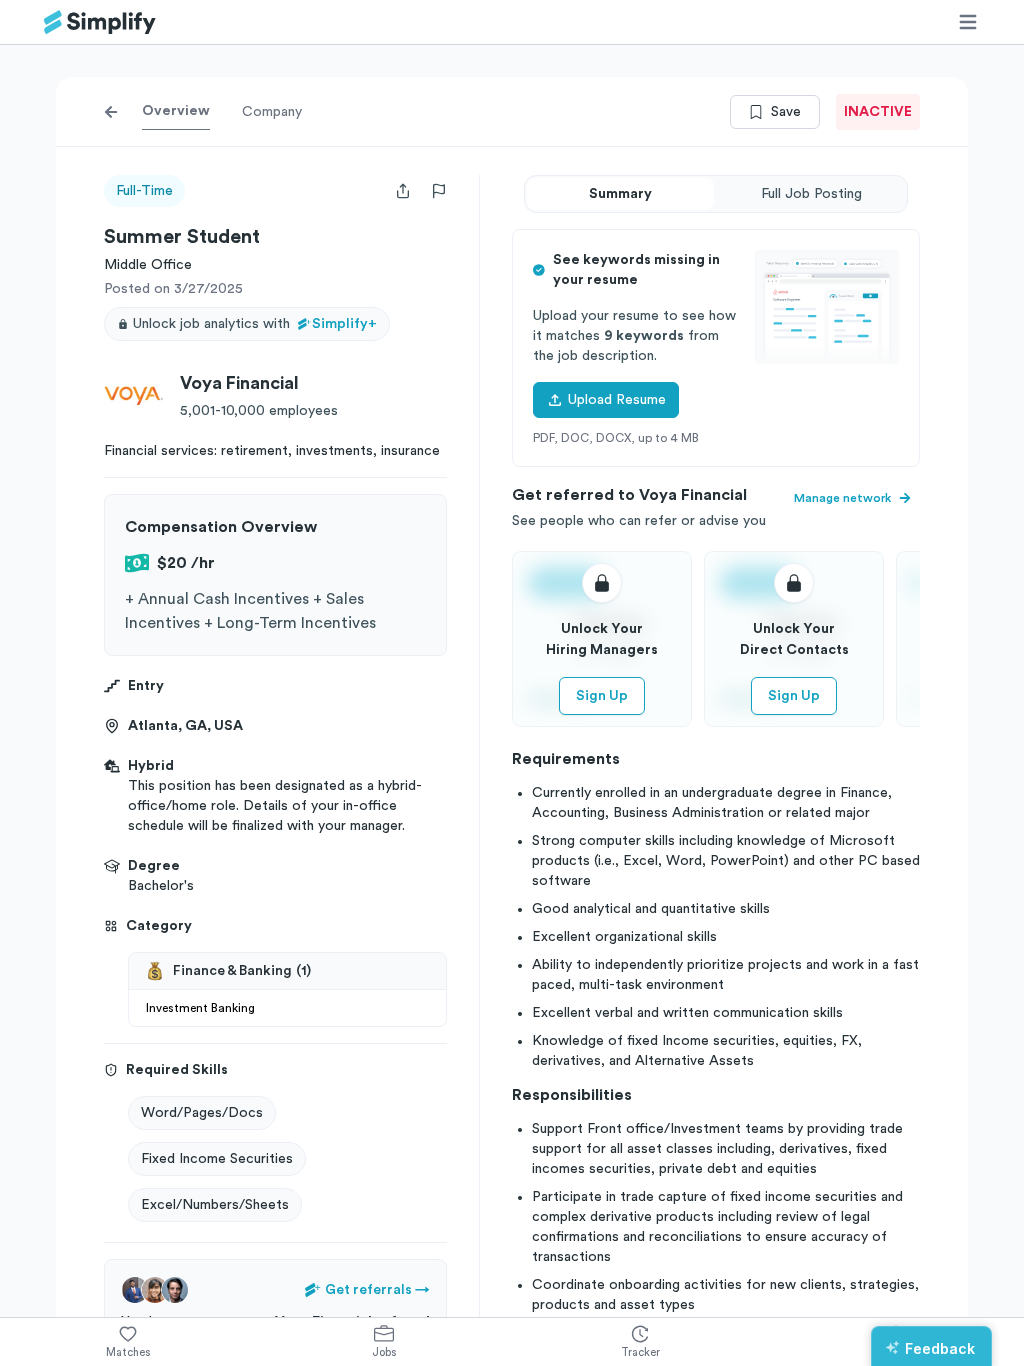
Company (272, 112)
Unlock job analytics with (255, 324)
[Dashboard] (100, 22)
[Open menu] (968, 22)
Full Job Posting (811, 194)
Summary (620, 194)
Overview (176, 111)
